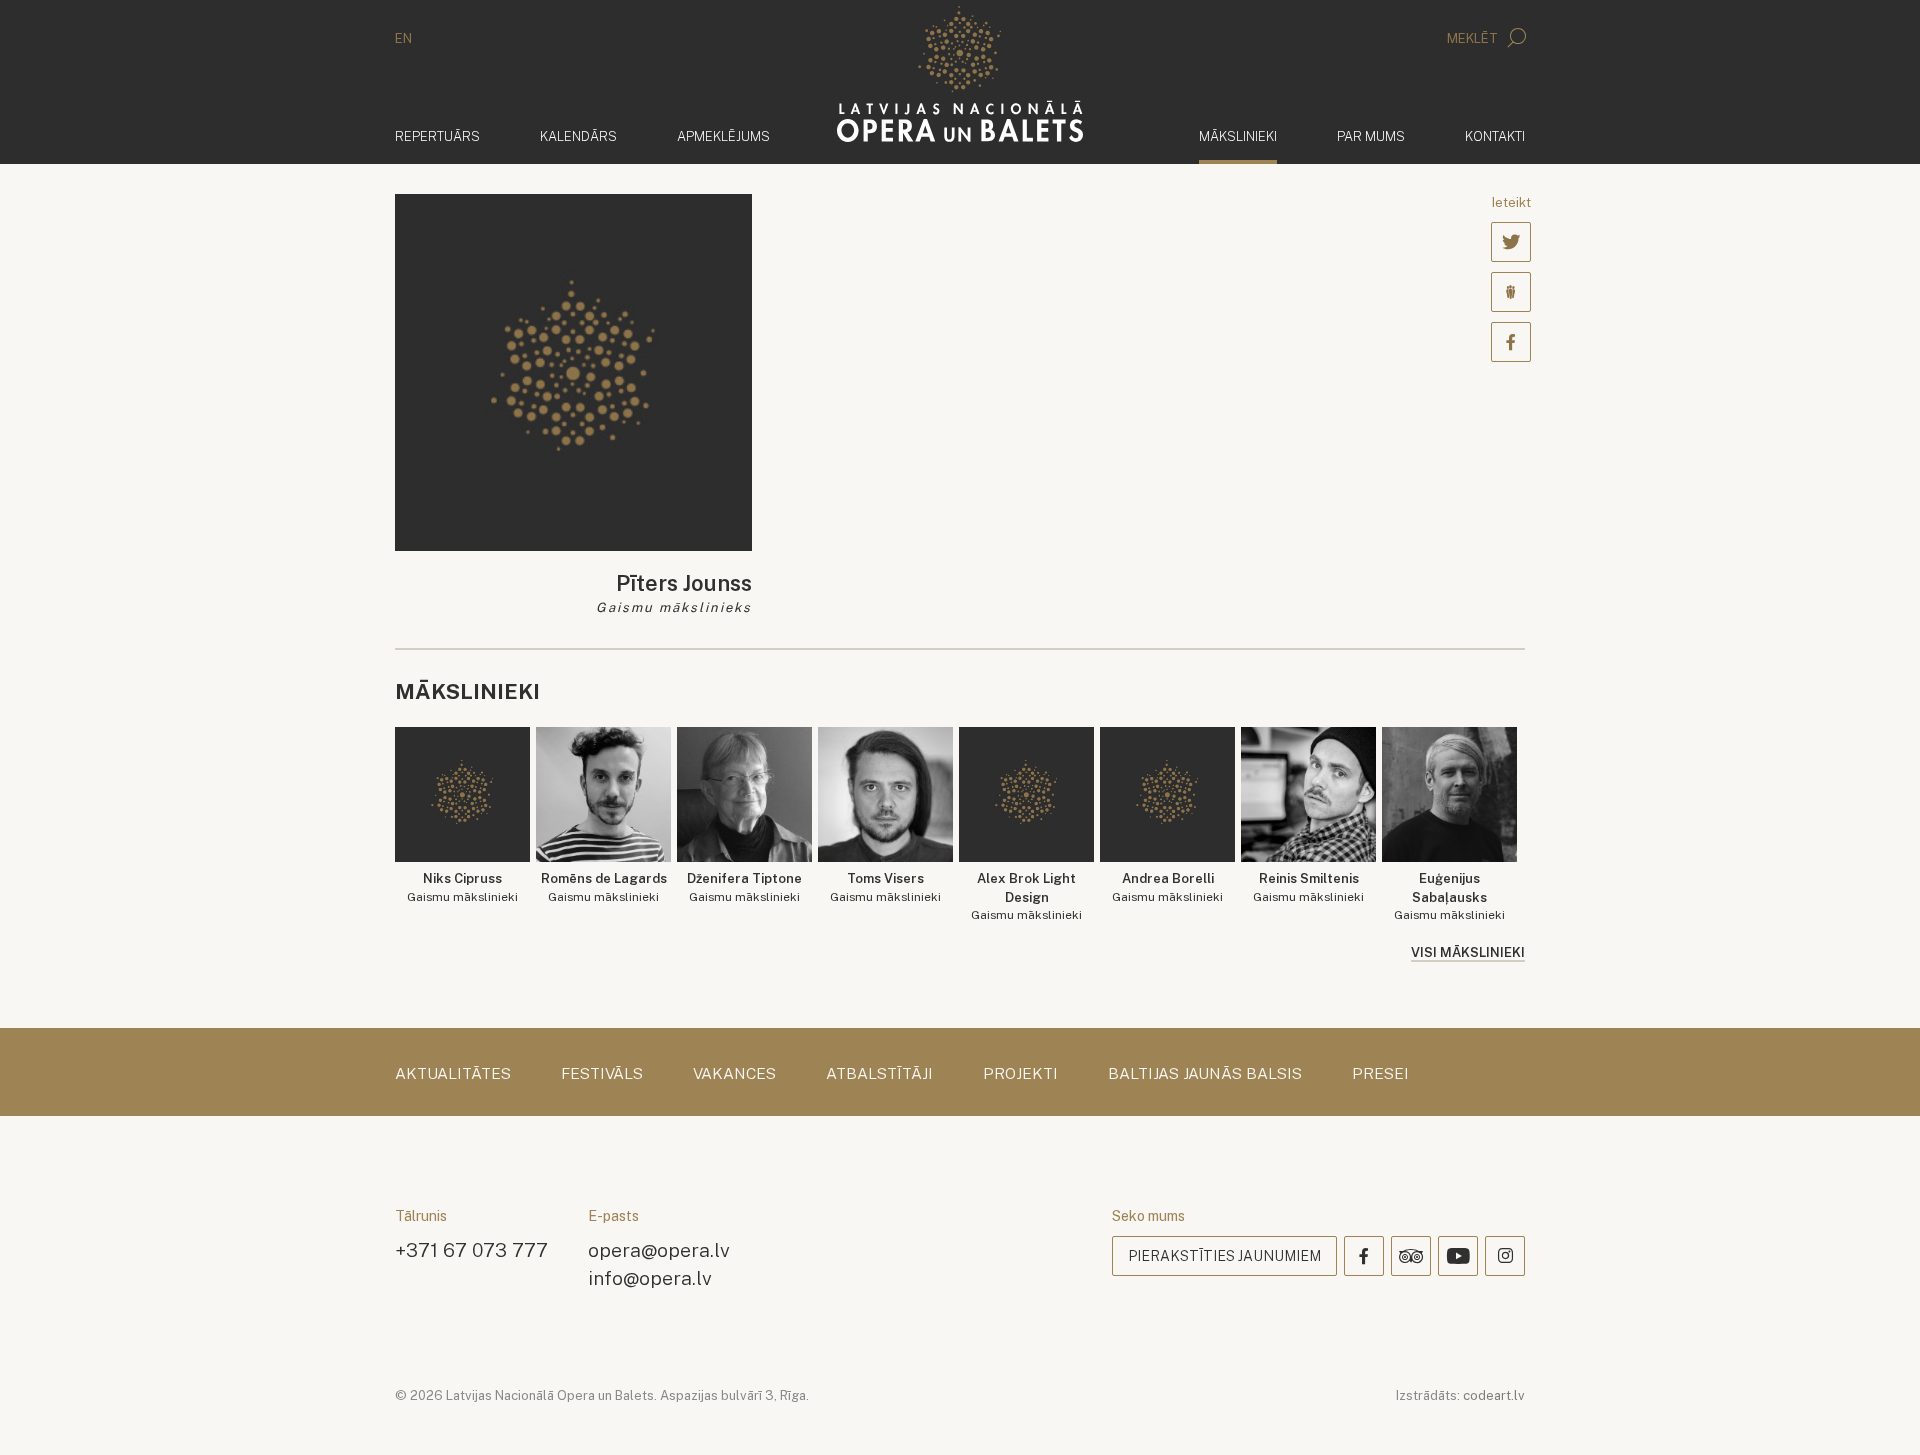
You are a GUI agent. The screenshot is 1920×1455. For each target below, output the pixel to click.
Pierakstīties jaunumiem (1224, 1256)
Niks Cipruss (462, 887)
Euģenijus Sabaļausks (1449, 896)
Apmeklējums (723, 136)
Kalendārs (578, 136)
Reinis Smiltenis (1308, 887)
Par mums (1371, 136)
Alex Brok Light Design (1026, 896)
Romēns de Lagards (604, 887)
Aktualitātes (453, 1074)
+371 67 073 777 (471, 1249)
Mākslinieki (1238, 136)
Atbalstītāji (879, 1074)
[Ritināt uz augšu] (1876, 1411)
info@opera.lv (650, 1277)
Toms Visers (885, 887)
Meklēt (1474, 38)
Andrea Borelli (1167, 887)
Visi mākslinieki (1468, 952)
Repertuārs (437, 136)
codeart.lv (1494, 1395)
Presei (1380, 1074)
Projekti (1020, 1074)
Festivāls (602, 1074)
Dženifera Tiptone (744, 887)
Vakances (734, 1074)
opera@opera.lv (659, 1249)
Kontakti (1495, 136)
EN (403, 38)
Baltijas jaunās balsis (1205, 1074)
